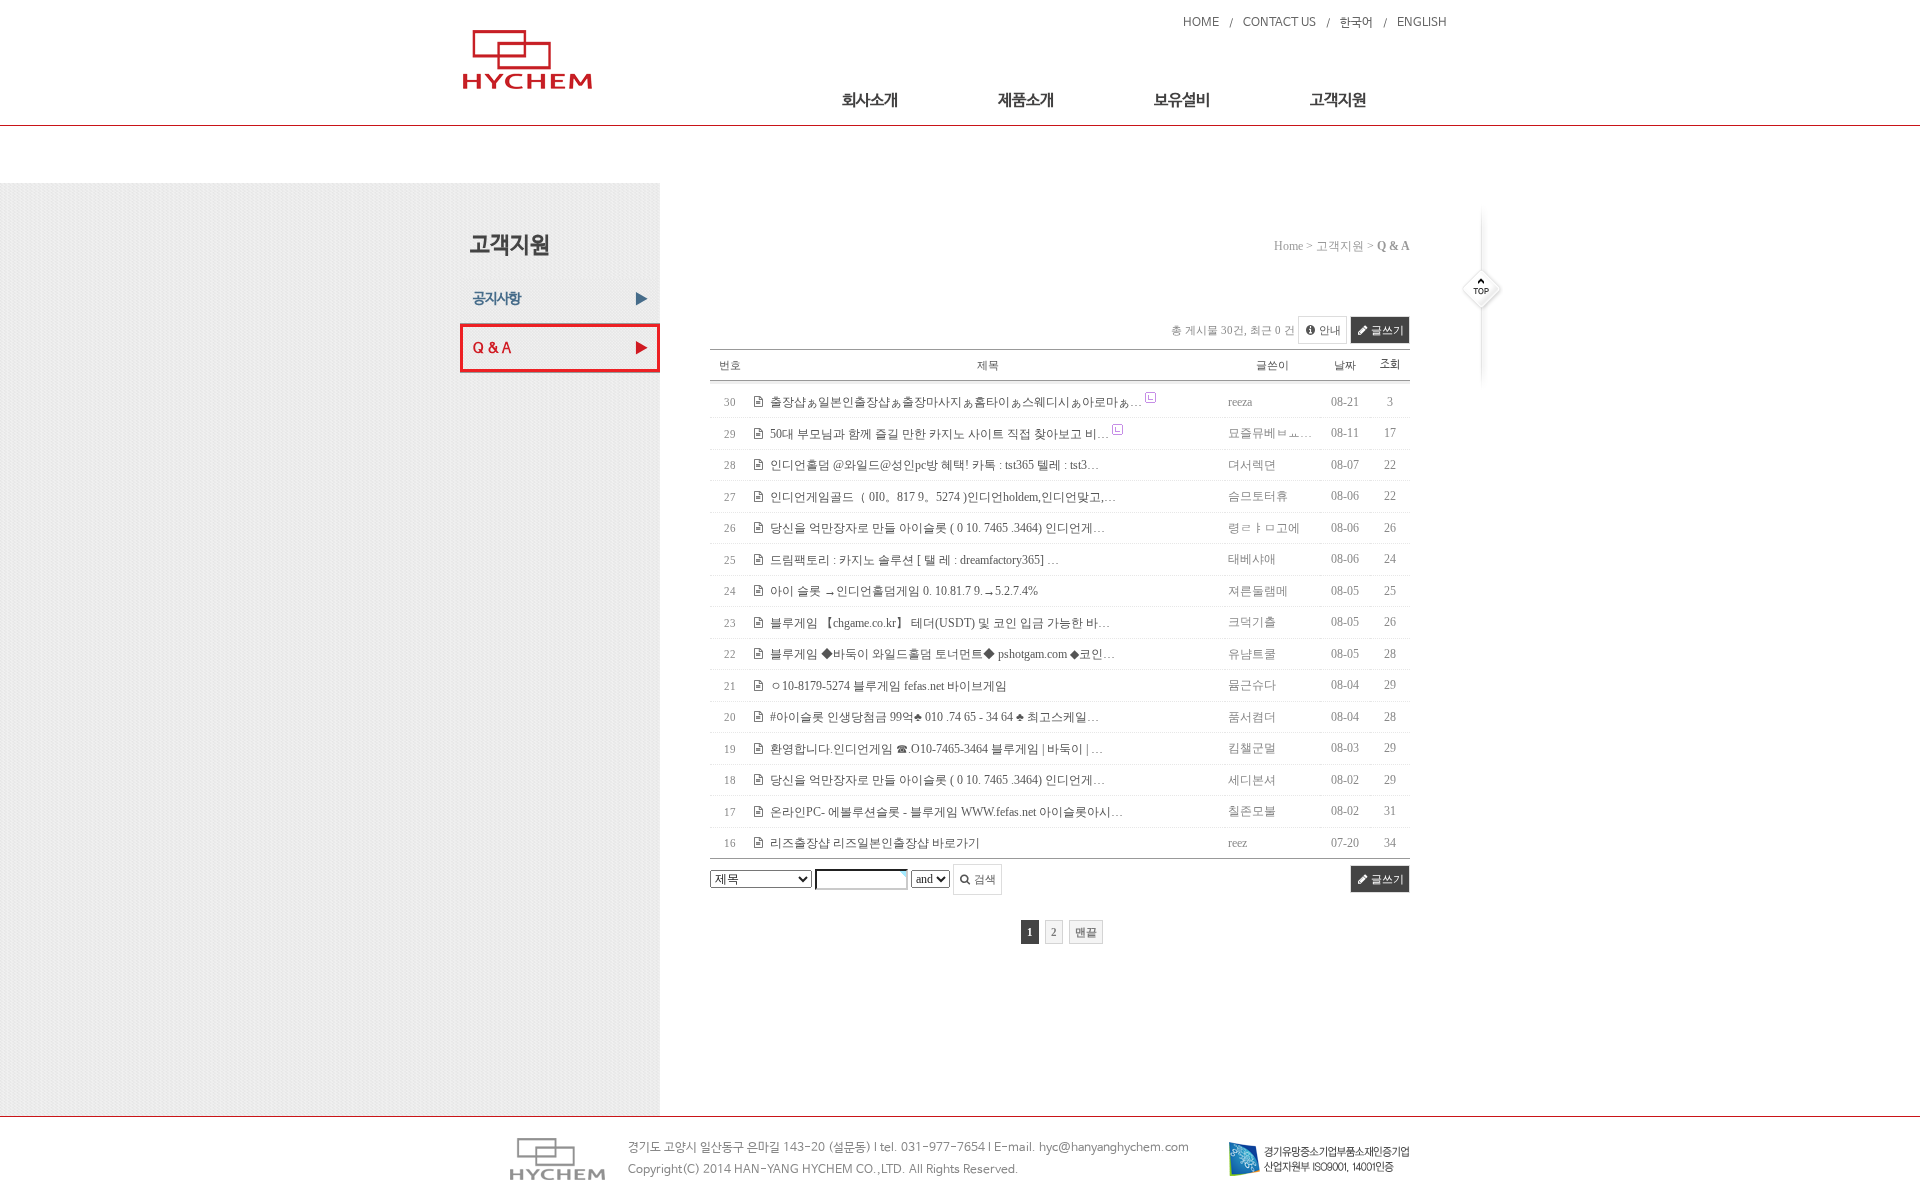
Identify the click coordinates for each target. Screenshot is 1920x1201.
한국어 (1356, 23)
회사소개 (870, 100)
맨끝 (1086, 932)
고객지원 (1338, 100)
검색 (983, 879)
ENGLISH (1422, 23)
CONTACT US (1279, 23)
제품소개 (1026, 100)
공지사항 (497, 299)
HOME (1201, 23)
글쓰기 (1386, 330)
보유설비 (1182, 100)
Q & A (492, 348)
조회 (1390, 365)
